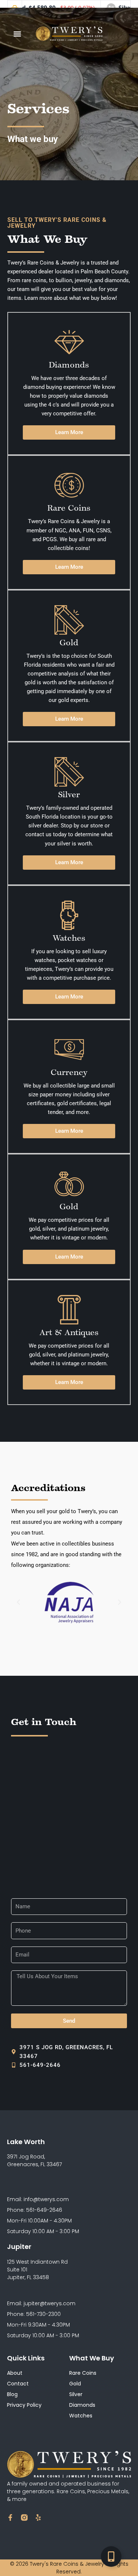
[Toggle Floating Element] (111, 2557)
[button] (17, 34)
